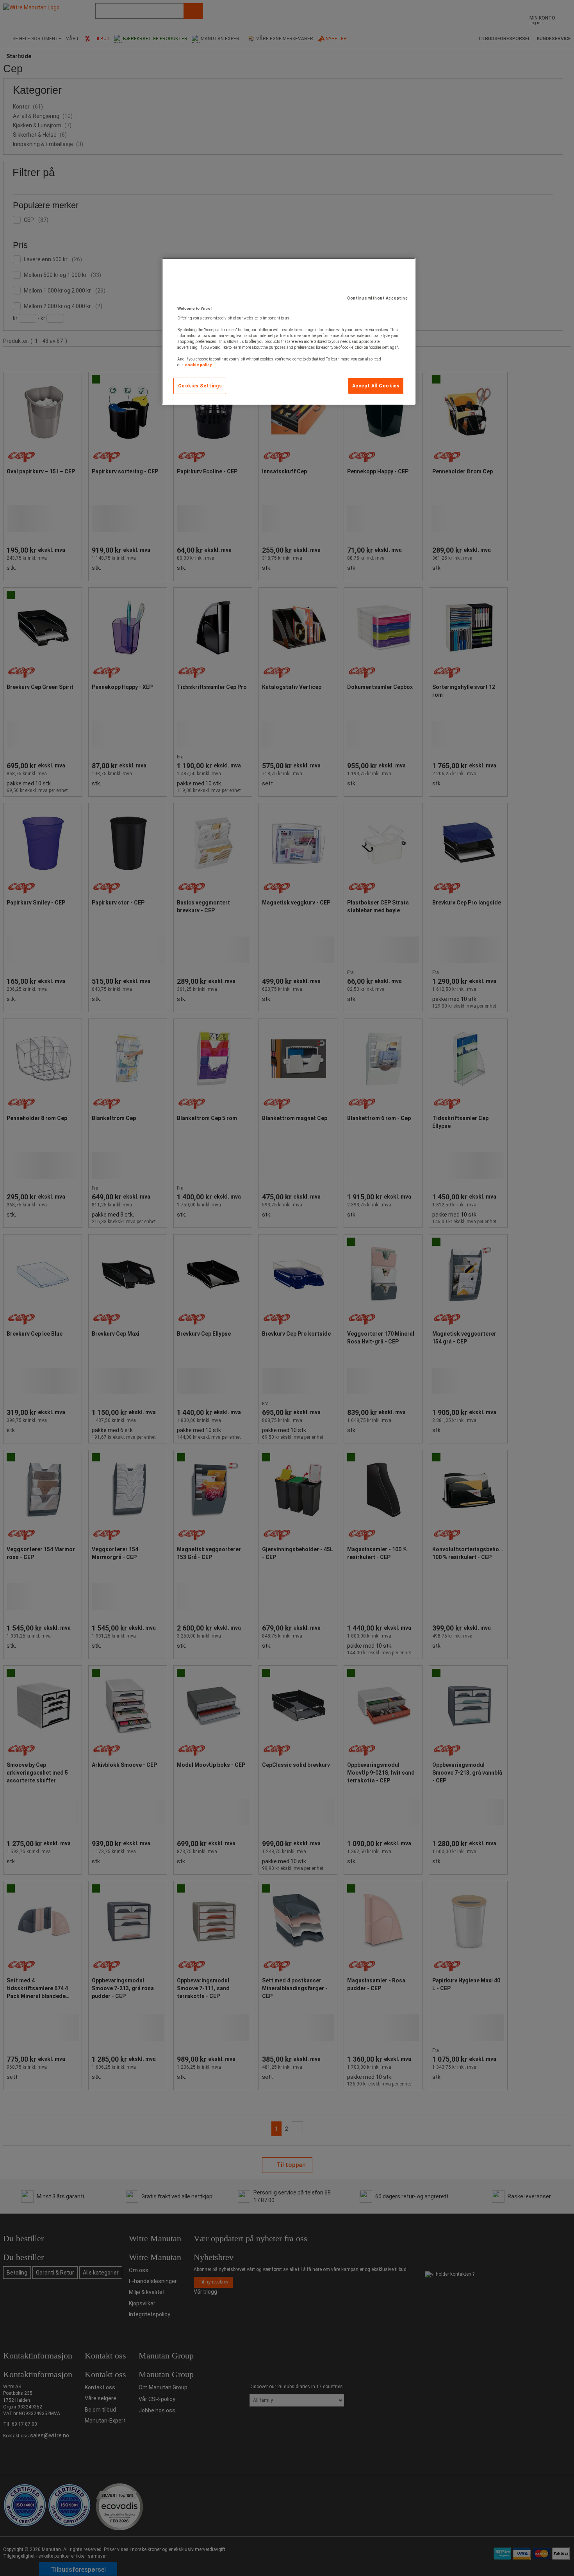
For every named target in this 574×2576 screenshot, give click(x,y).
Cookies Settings (200, 386)
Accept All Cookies (376, 386)
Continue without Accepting (377, 298)
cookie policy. (199, 365)
